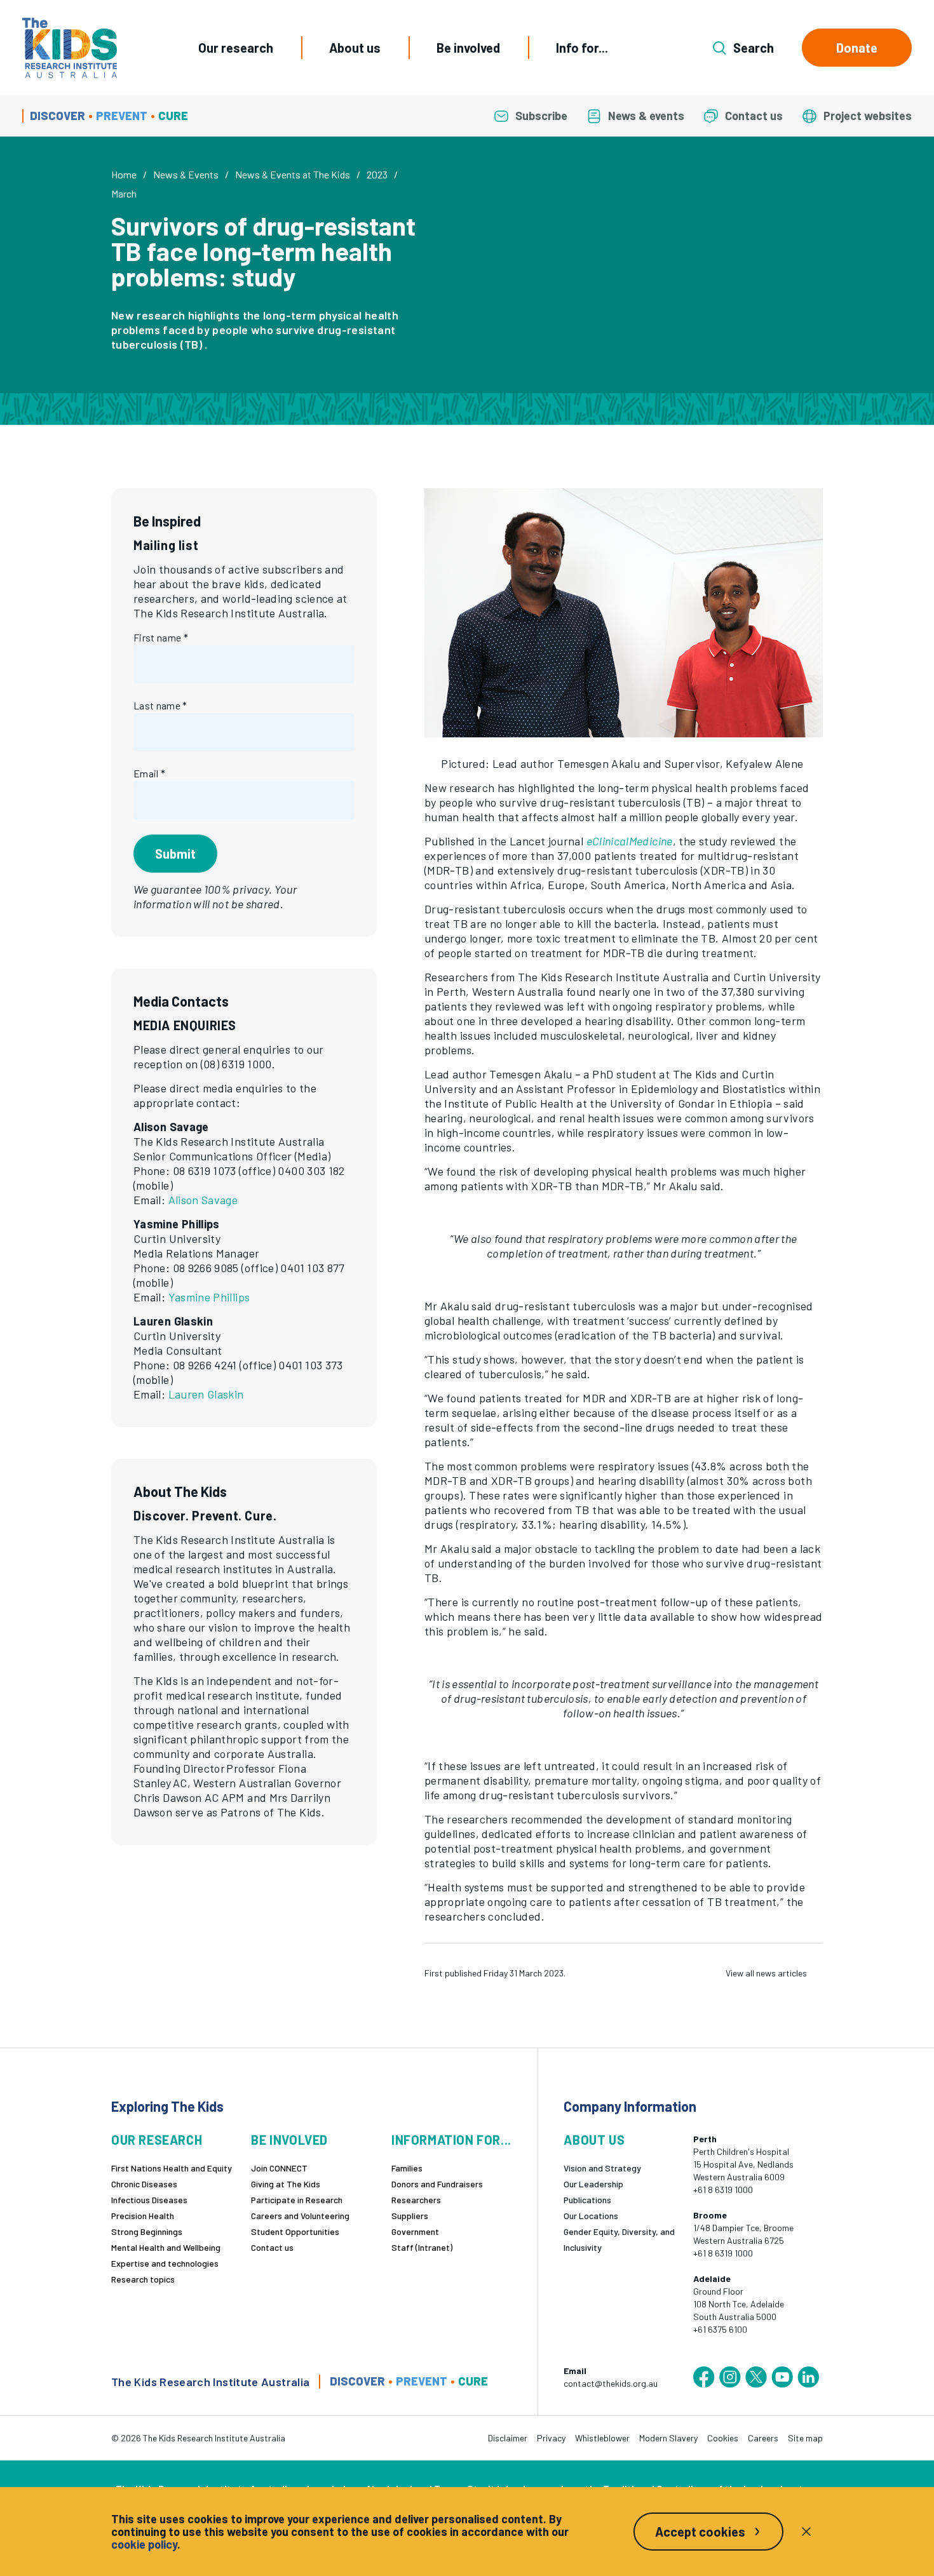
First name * (161, 637)
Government (415, 2231)
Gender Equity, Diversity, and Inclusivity (619, 2239)
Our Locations (591, 2216)
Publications (587, 2200)
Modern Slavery (668, 2438)
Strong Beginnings (147, 2231)
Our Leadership (593, 2184)
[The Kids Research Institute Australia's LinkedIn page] (808, 2377)
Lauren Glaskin (206, 1394)
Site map (805, 2438)
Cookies (723, 2438)
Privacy (551, 2438)
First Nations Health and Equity (172, 2168)
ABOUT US (594, 2140)
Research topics (143, 2279)
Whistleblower (602, 2438)
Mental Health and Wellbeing (166, 2247)
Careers (763, 2438)
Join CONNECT (279, 2168)
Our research (236, 48)
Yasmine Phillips (209, 1297)
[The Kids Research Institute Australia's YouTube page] (782, 2377)
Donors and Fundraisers (437, 2184)
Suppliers (410, 2216)
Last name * (160, 705)
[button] (624, 613)
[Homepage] (70, 48)
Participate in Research (297, 2200)
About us (355, 48)
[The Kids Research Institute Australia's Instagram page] (730, 2377)
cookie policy (144, 2544)
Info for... (582, 48)
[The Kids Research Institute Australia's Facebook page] (704, 2377)
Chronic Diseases (144, 2184)
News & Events (186, 174)
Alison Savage (203, 1200)
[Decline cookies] (806, 2532)
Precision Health (143, 2216)
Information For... (451, 2140)
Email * (149, 773)
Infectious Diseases (149, 2200)
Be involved (468, 48)
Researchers (416, 2200)
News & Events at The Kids (293, 174)
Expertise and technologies (165, 2263)
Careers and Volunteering (300, 2216)
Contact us (272, 2247)
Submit (175, 854)
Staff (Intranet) (422, 2247)
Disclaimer (508, 2438)
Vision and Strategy (602, 2168)
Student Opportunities (295, 2231)
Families (407, 2168)
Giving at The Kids (286, 2184)
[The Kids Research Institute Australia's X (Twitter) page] (756, 2377)
